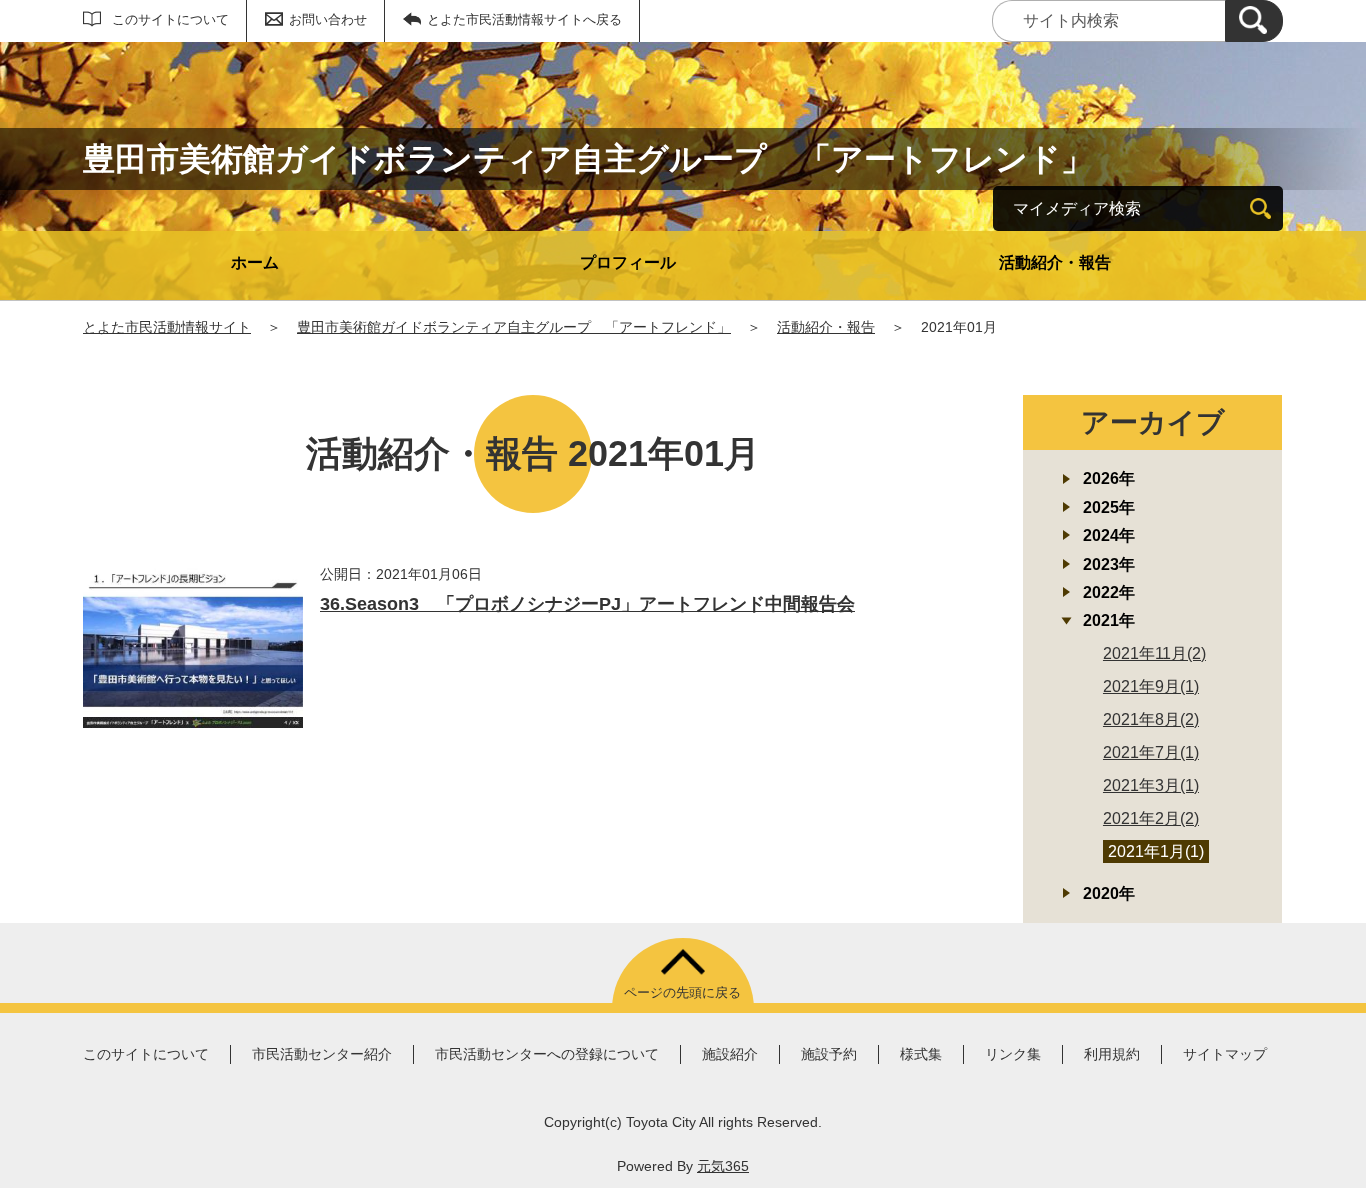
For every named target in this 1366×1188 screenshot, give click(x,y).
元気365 (723, 1166)
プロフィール (628, 262)
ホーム (255, 262)
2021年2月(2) (1151, 818)
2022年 (1109, 592)
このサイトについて (170, 19)
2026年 (1109, 478)
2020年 (1109, 893)
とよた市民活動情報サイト (167, 327)
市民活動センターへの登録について (547, 1054)
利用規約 (1112, 1054)
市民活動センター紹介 (322, 1054)
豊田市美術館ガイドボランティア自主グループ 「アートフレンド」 (514, 327)
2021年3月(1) (1151, 785)
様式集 (921, 1054)
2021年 (1109, 620)
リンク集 (1013, 1054)
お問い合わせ (328, 19)
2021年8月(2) (1151, 719)
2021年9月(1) (1151, 686)
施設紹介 (730, 1054)
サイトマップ (1225, 1054)
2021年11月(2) (1154, 653)
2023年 (1109, 564)
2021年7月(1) (1151, 752)
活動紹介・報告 (1055, 262)
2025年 (1109, 507)
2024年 (1109, 535)
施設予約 (829, 1054)
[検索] (1254, 21)
